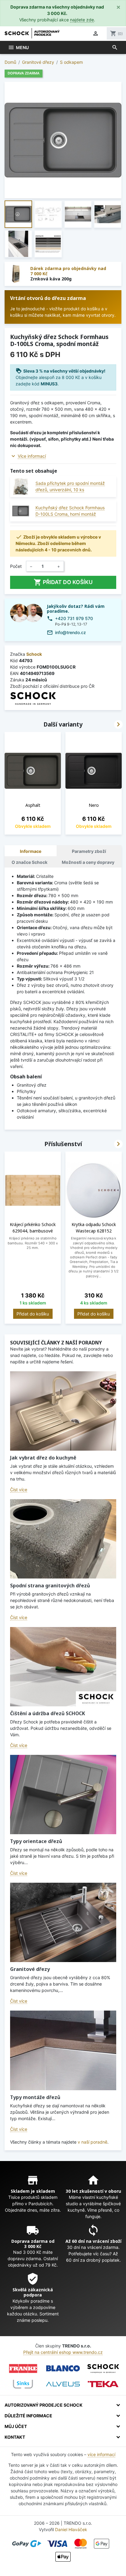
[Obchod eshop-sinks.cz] (23, 2384)
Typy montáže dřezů (35, 2097)
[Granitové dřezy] (63, 1922)
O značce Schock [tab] (30, 862)
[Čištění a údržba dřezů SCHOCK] (63, 1667)
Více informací (32, 456)
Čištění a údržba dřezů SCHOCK (48, 1713)
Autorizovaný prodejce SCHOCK (44, 2405)
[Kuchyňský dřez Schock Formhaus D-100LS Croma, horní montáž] (21, 511)
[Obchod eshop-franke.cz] (23, 2369)
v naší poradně (93, 2142)
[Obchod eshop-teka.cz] (103, 2384)
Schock (34, 654)
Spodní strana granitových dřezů (50, 1586)
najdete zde (82, 20)
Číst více (19, 1490)
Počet (16, 566)
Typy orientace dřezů (36, 1841)
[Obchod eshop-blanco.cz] (63, 2369)
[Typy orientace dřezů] (63, 1795)
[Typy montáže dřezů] (63, 2050)
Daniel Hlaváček (71, 2529)
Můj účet (16, 2426)
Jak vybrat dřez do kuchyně (43, 1458)
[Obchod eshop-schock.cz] (103, 2369)
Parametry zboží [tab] (89, 851)
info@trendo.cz (70, 632)
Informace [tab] (31, 851)
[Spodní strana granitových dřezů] (63, 1539)
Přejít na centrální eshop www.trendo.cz (63, 2352)
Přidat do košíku (63, 582)
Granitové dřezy (30, 1969)
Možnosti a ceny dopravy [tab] (88, 862)
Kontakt (15, 2437)
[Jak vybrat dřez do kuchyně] (63, 1411)
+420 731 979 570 (74, 618)
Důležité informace (28, 2416)
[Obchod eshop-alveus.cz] (63, 2384)
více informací (101, 2454)
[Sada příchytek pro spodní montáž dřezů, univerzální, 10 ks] (21, 487)
